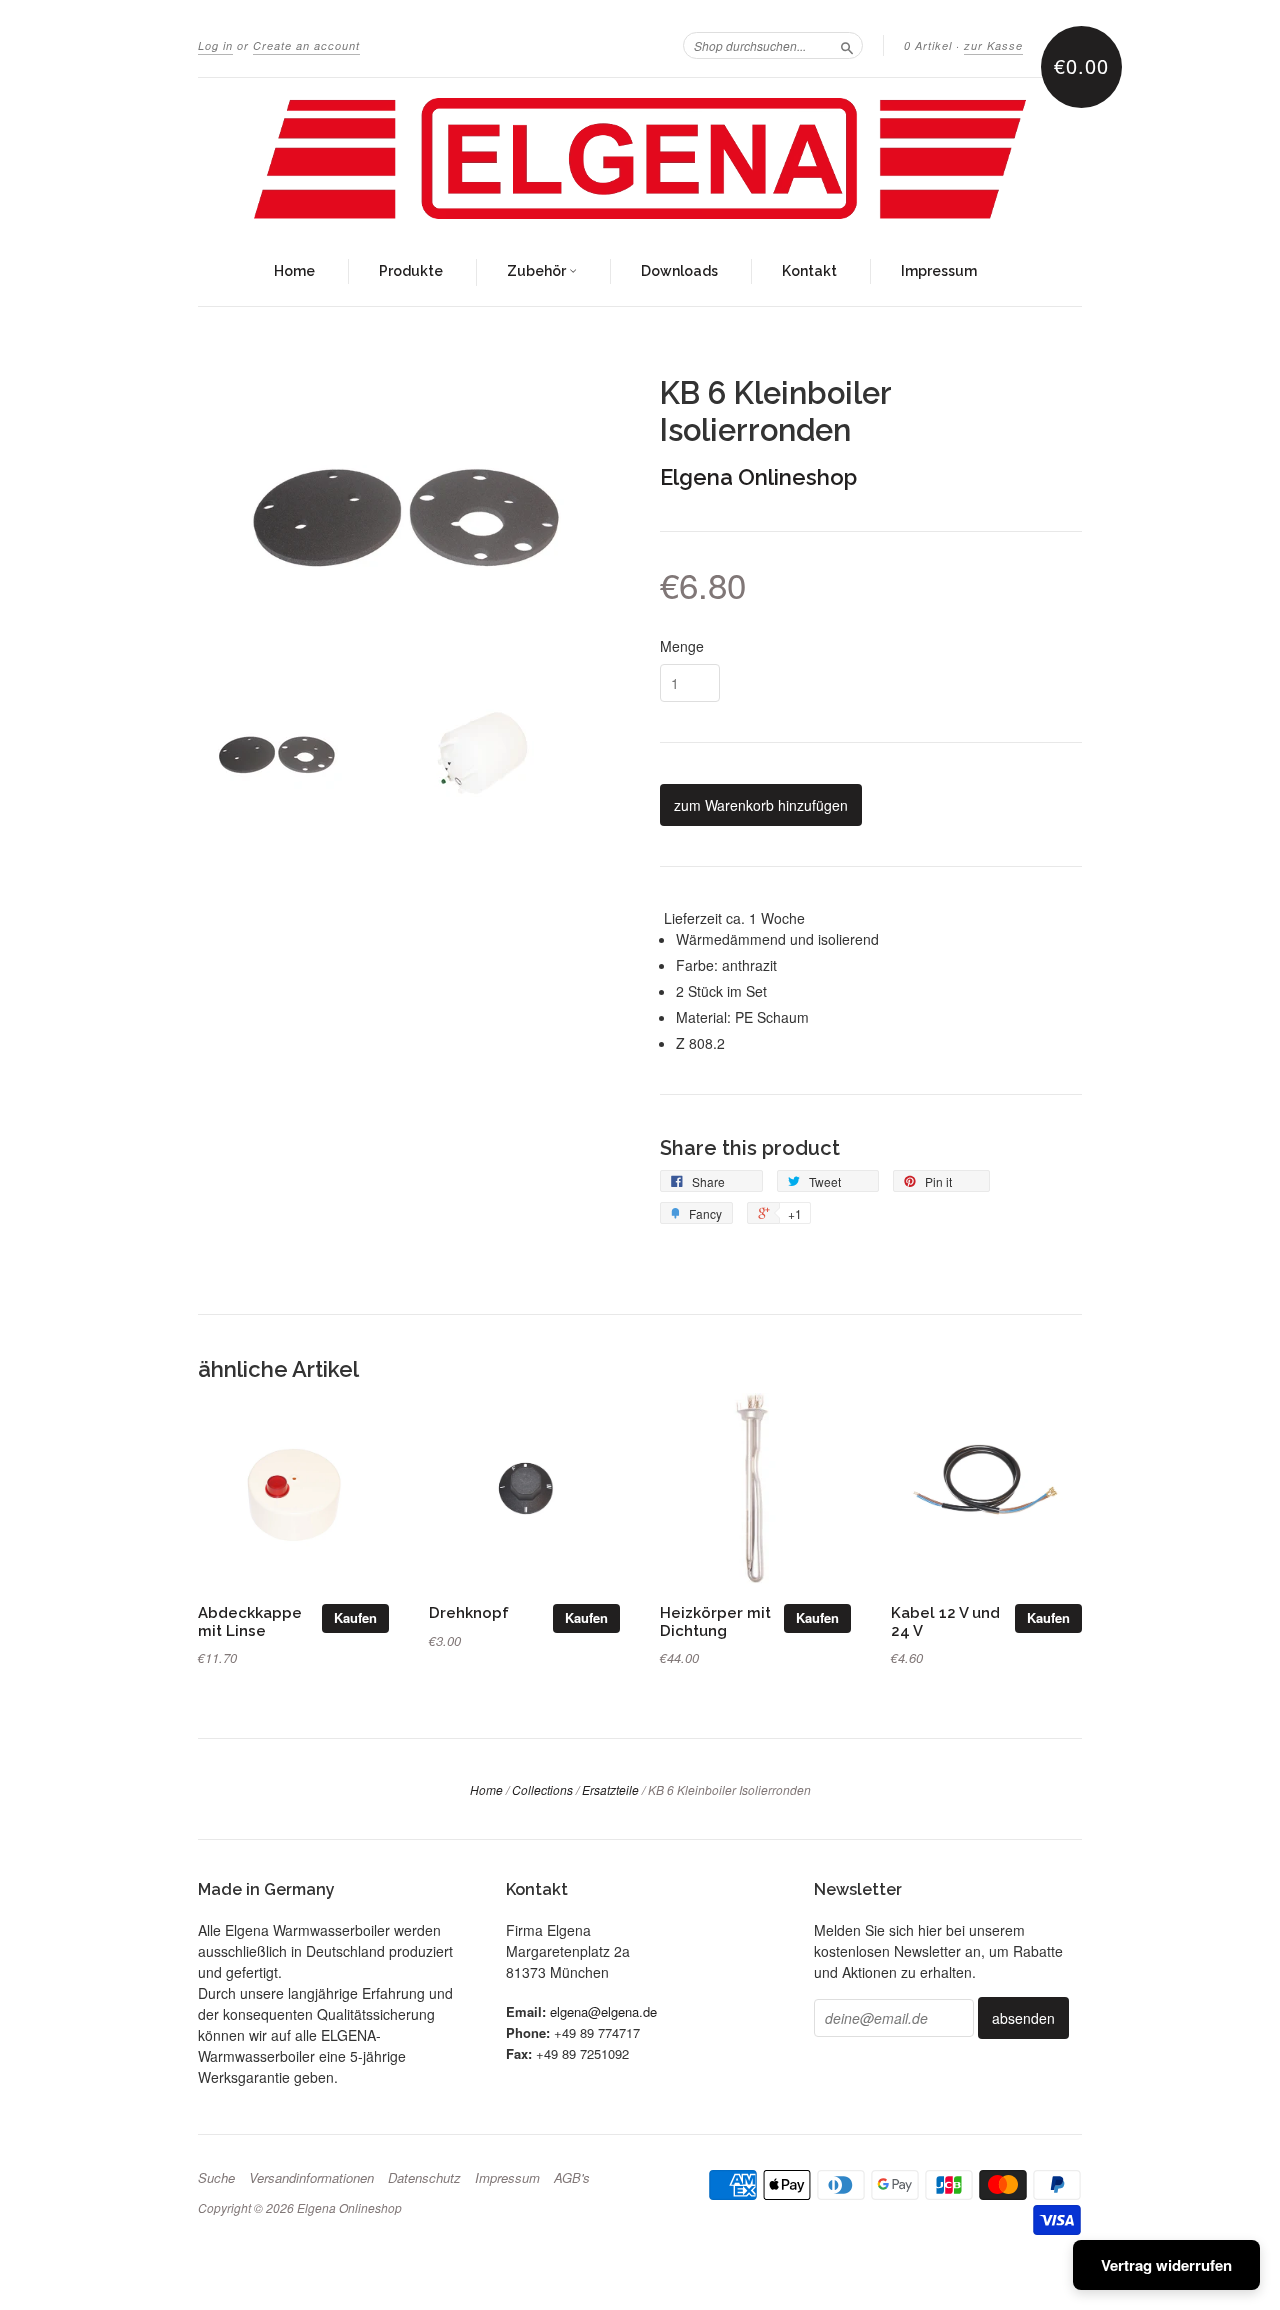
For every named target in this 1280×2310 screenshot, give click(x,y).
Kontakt (809, 271)
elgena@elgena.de (603, 2011)
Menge (682, 646)
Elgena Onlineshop (758, 477)
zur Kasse (993, 45)
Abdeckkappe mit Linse (250, 1621)
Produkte (411, 271)
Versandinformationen (311, 2178)
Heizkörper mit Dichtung (715, 1621)
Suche (216, 2178)
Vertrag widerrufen (1166, 2265)
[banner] (640, 158)
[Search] (847, 45)
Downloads (679, 271)
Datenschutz (424, 2178)
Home (294, 271)
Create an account (306, 45)
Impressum (939, 271)
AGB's (572, 2178)
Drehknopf (469, 1612)
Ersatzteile (610, 1789)
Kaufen (355, 1617)
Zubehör (538, 271)
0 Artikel (928, 45)
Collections (542, 1789)
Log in (215, 45)
